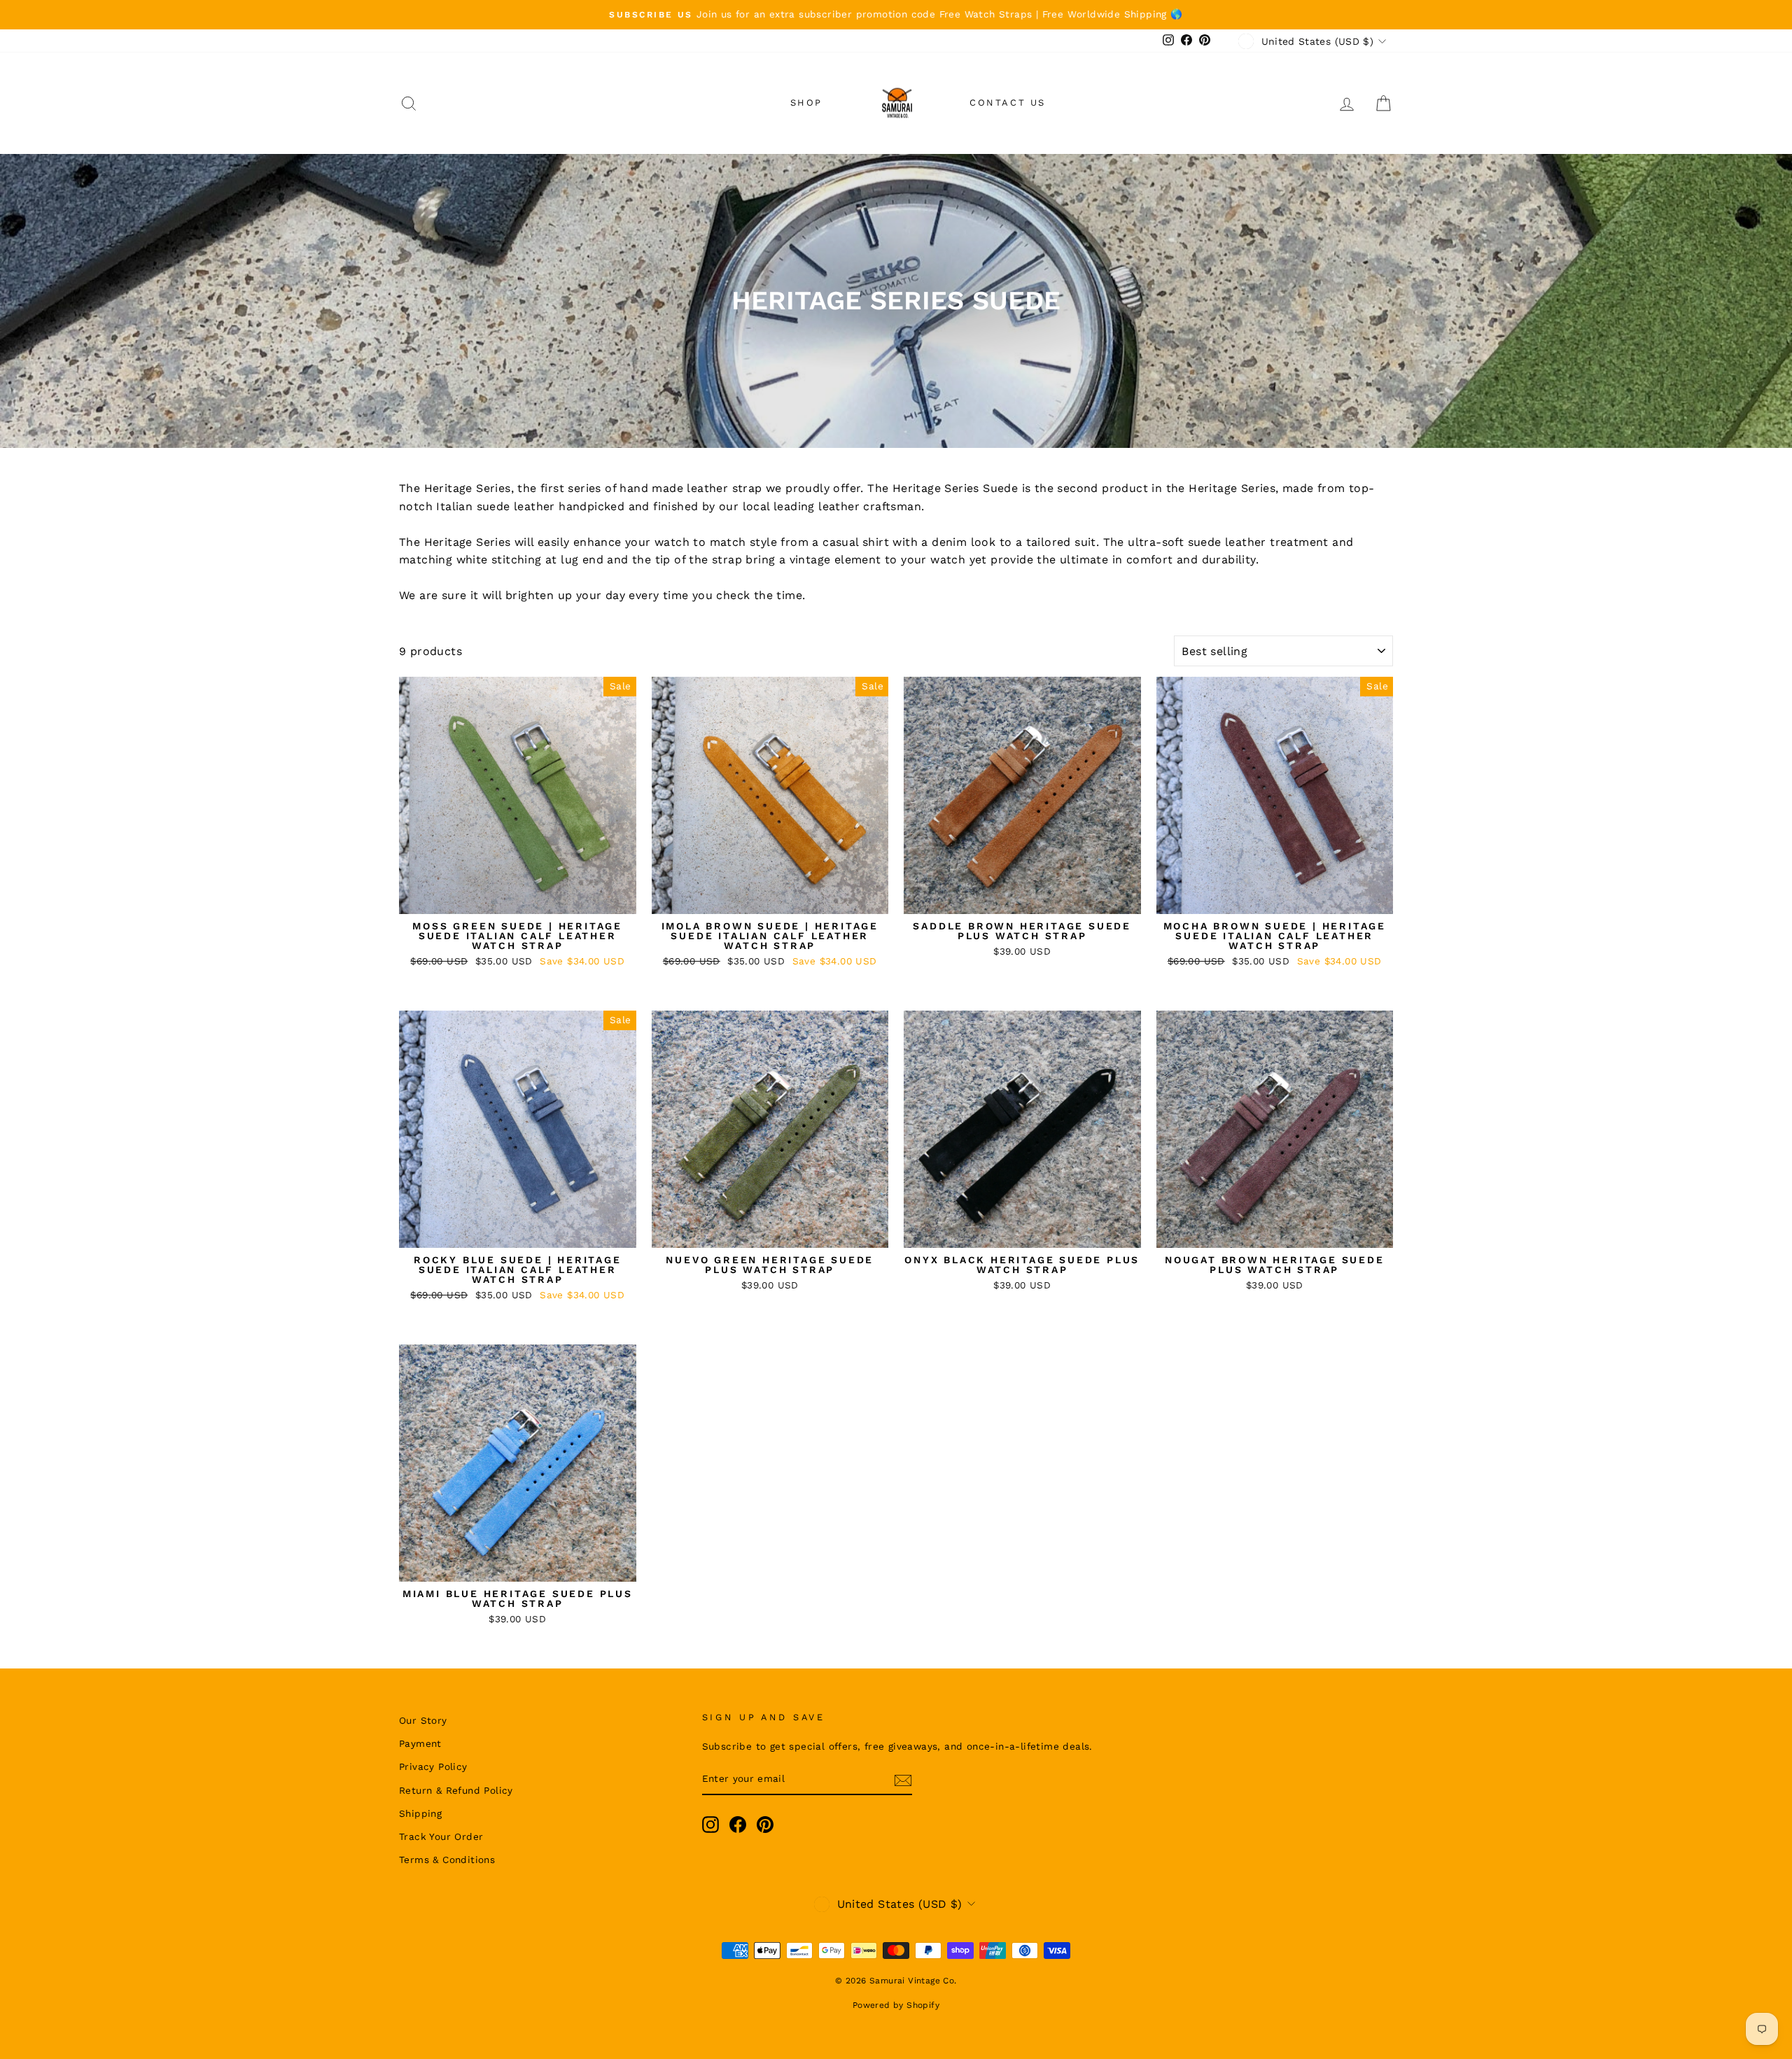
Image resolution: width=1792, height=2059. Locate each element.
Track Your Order (441, 1836)
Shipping (420, 1813)
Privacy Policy (433, 1766)
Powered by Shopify (896, 2005)
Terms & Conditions (447, 1860)
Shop (806, 103)
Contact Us (1008, 103)
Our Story (423, 1720)
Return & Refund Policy (456, 1790)
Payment (420, 1743)
